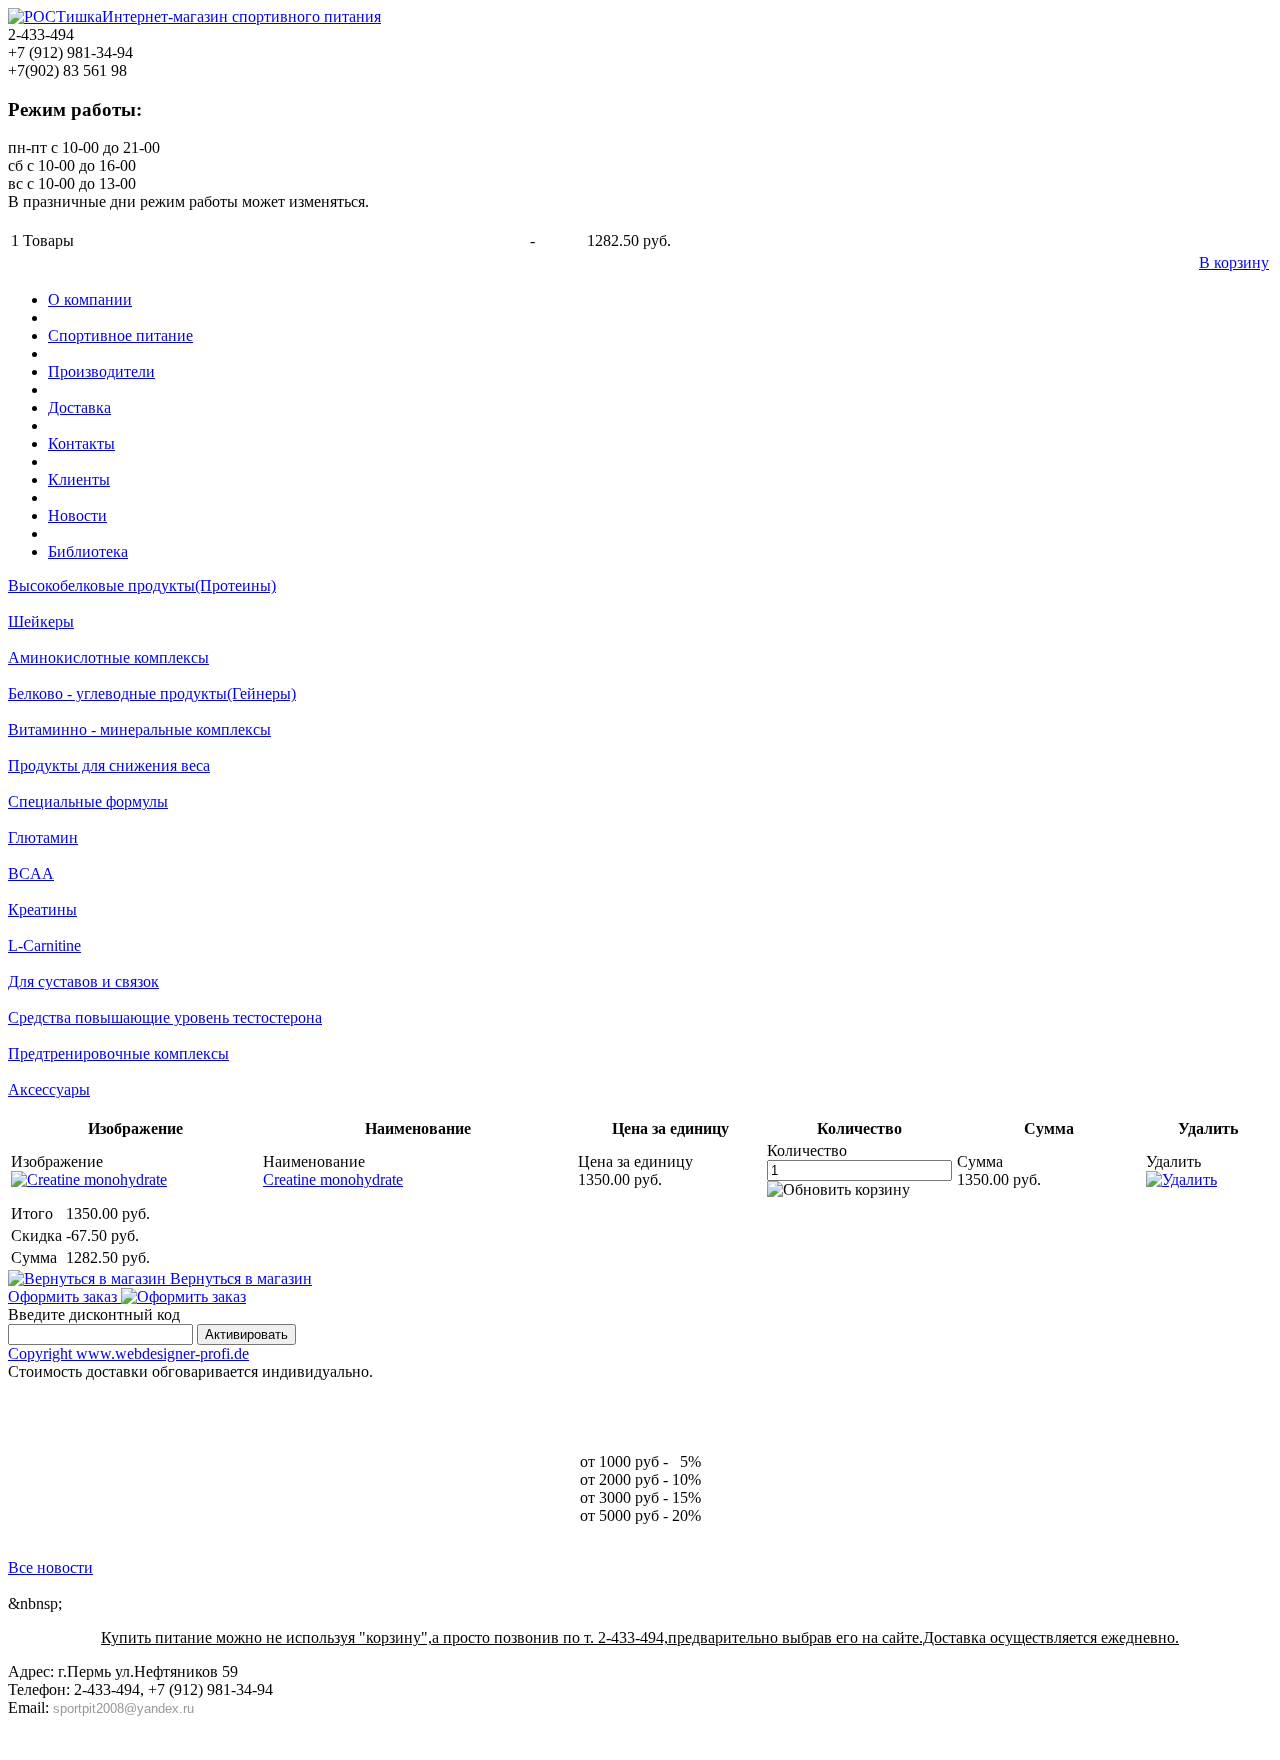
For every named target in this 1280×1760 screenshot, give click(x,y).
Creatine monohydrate (333, 1179)
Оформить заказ (64, 1296)
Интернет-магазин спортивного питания (241, 16)
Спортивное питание (120, 335)
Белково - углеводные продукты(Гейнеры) (152, 693)
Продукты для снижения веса (109, 765)
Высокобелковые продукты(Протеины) (142, 585)
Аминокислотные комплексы (108, 657)
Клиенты (79, 479)
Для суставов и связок (83, 981)
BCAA (31, 873)
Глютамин (43, 837)
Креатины (42, 909)
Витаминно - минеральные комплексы (139, 729)
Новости (77, 515)
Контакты (81, 443)
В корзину (1234, 262)
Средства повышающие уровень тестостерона (165, 1017)
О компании (90, 299)
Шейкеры (41, 621)
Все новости (50, 1567)
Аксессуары (49, 1089)
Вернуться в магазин (239, 1278)
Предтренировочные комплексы (118, 1053)
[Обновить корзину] (838, 1190)
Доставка (79, 407)
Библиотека (88, 551)
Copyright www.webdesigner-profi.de (128, 1353)
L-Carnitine (44, 945)
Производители (101, 371)
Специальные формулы (88, 801)
